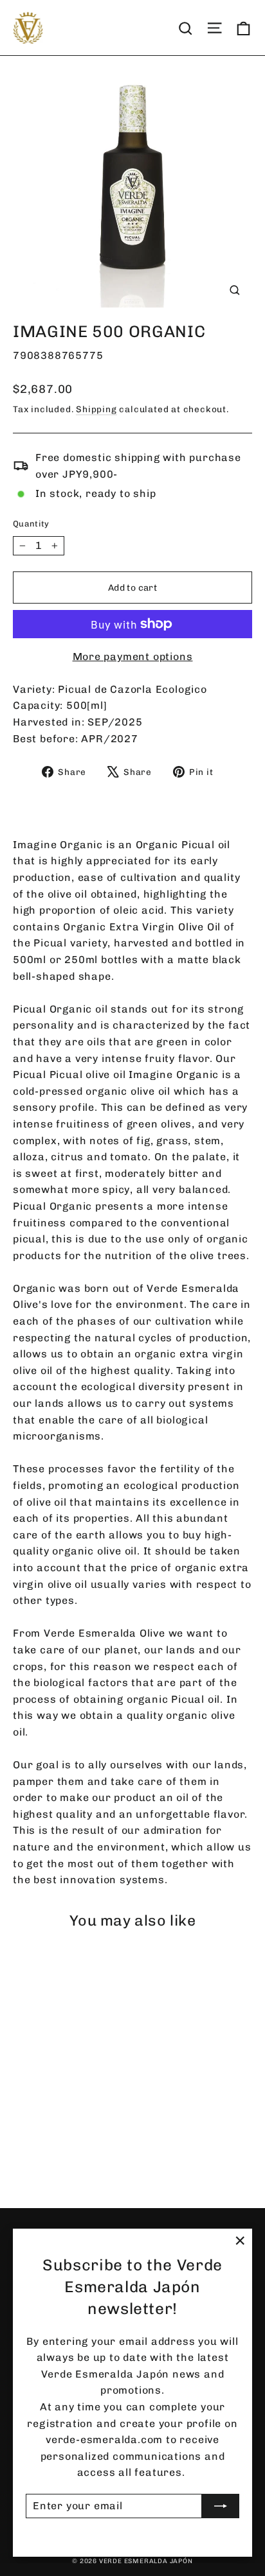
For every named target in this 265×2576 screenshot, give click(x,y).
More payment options (133, 657)
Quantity (31, 524)
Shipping (96, 409)
